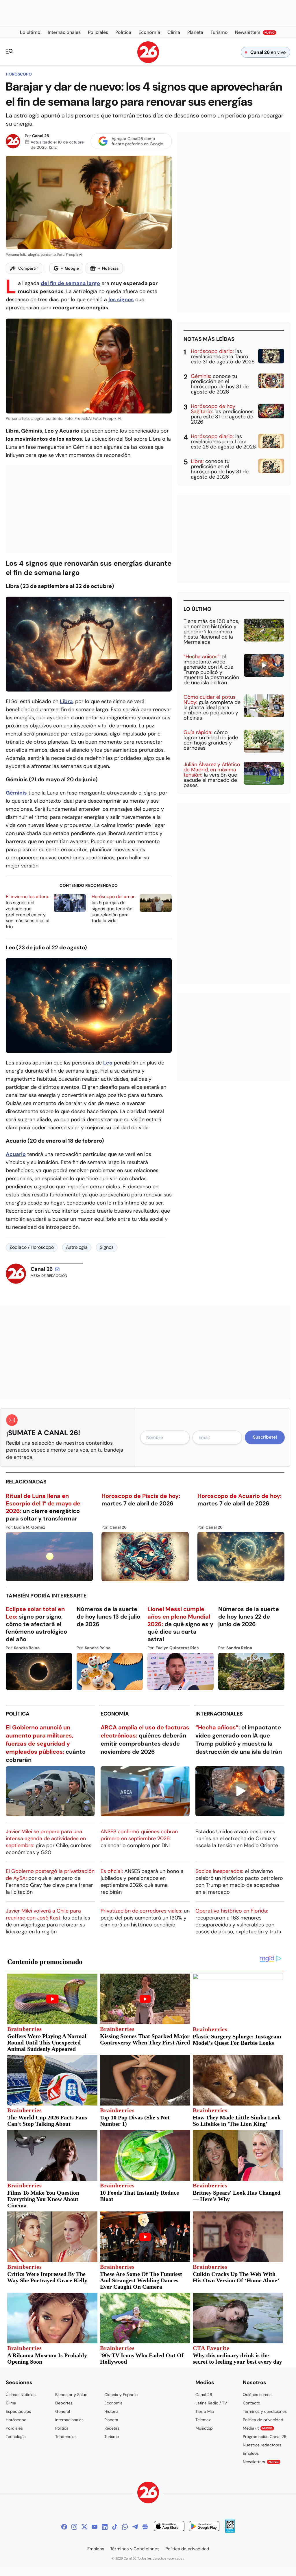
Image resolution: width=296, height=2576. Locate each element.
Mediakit (258, 2428)
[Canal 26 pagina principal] (148, 61)
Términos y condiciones (265, 2411)
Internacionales (219, 1714)
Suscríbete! (265, 1437)
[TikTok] (115, 2527)
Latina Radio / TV (211, 2403)
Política (18, 1714)
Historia (111, 2411)
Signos (107, 1247)
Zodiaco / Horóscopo (32, 1247)
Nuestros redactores (262, 2445)
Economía (115, 1714)
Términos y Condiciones (135, 2549)
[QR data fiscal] (230, 2531)
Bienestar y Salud (71, 2395)
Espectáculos (18, 2411)
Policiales (14, 2428)
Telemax (203, 2420)
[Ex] (84, 2527)
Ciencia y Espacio (121, 2395)
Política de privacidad (263, 2420)
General (63, 2411)
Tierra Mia (205, 2411)
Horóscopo (19, 74)
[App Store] (169, 2527)
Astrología (77, 1247)
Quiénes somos (257, 2395)
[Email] (57, 1269)
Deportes (64, 2403)
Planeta (111, 2420)
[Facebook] (64, 2527)
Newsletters (261, 2462)
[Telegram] (135, 2527)
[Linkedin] (105, 2527)
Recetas (112, 2428)
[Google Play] (204, 2527)
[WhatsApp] (125, 2527)
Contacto (251, 2403)
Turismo (112, 2437)
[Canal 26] (148, 2493)
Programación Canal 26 (265, 2437)
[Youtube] (95, 2527)
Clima (11, 2403)
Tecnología (16, 2437)
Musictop (204, 2428)
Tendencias (66, 2437)
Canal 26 (41, 136)
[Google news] (145, 2527)
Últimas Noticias (21, 2395)
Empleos (251, 2453)
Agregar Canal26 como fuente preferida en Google (137, 141)
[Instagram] (74, 2527)
